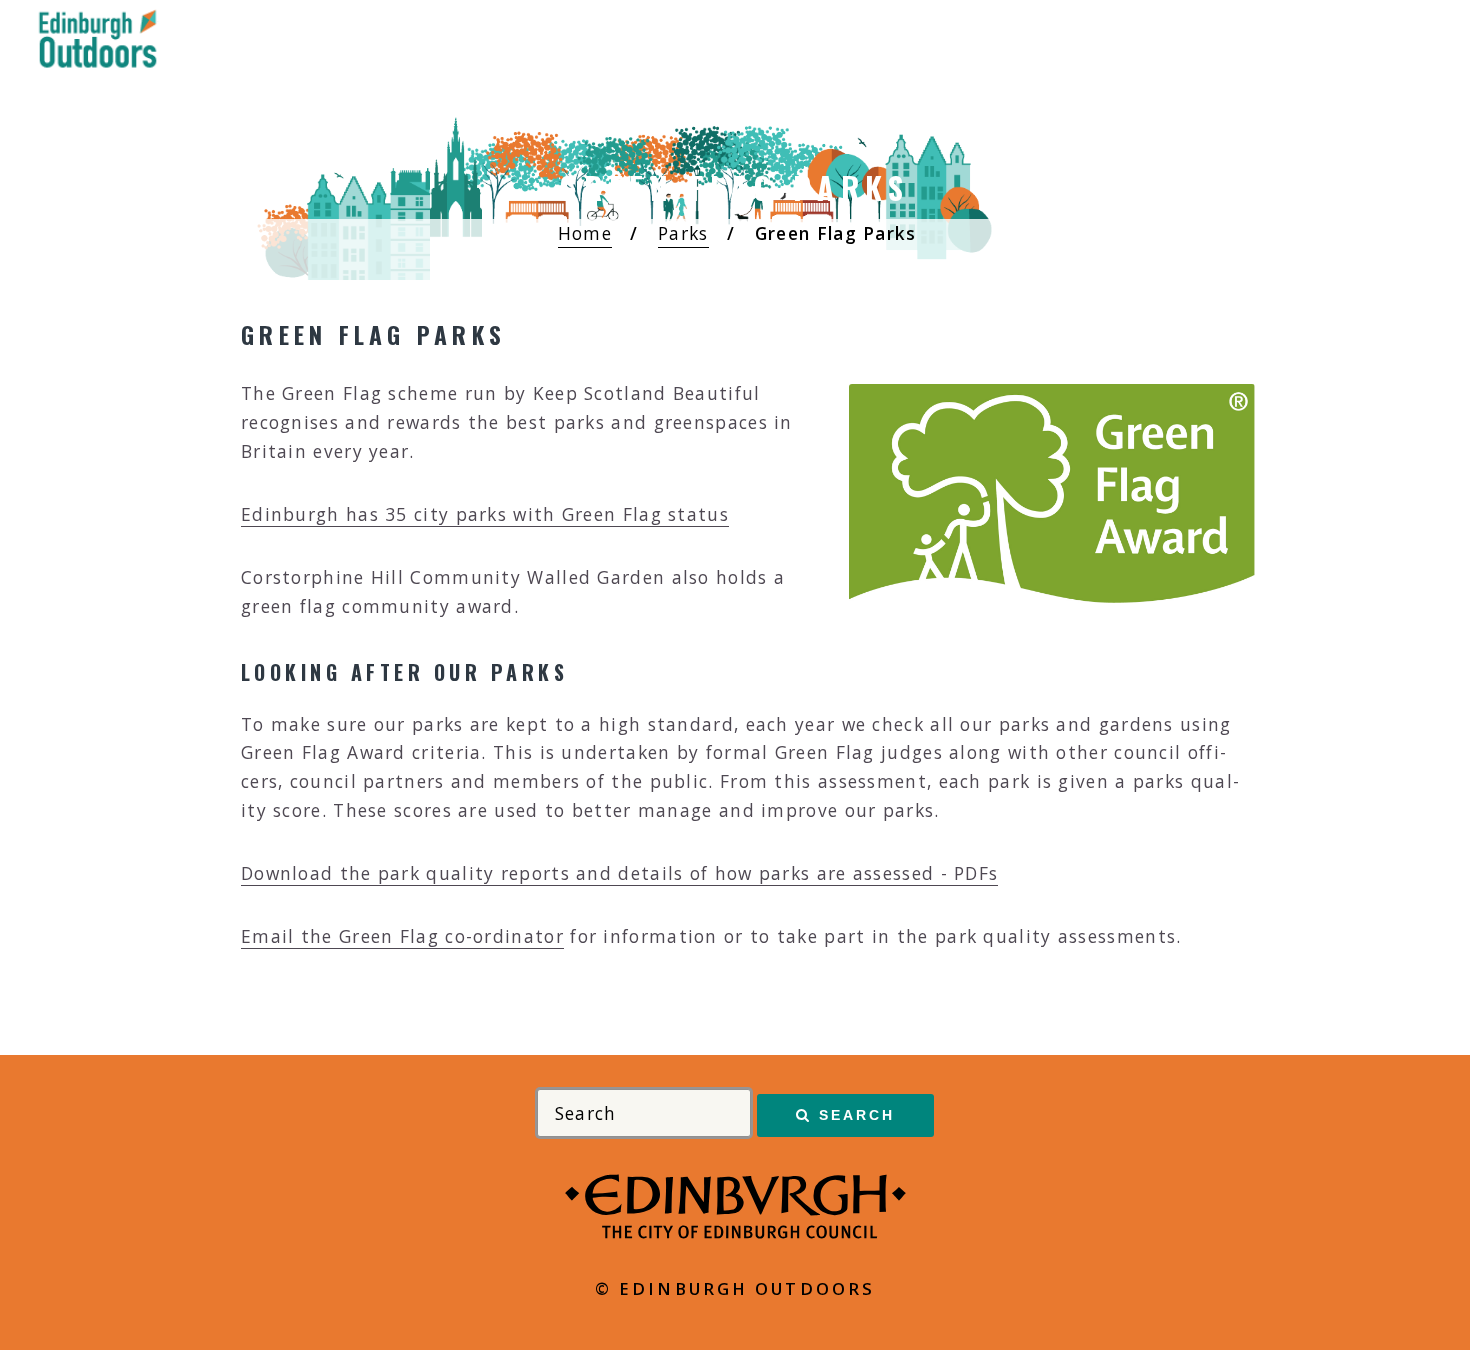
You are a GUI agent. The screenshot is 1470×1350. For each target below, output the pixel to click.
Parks (683, 233)
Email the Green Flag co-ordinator (402, 936)
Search (857, 1115)
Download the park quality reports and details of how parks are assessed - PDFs (619, 873)
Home (585, 233)
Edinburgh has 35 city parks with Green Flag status (485, 514)
